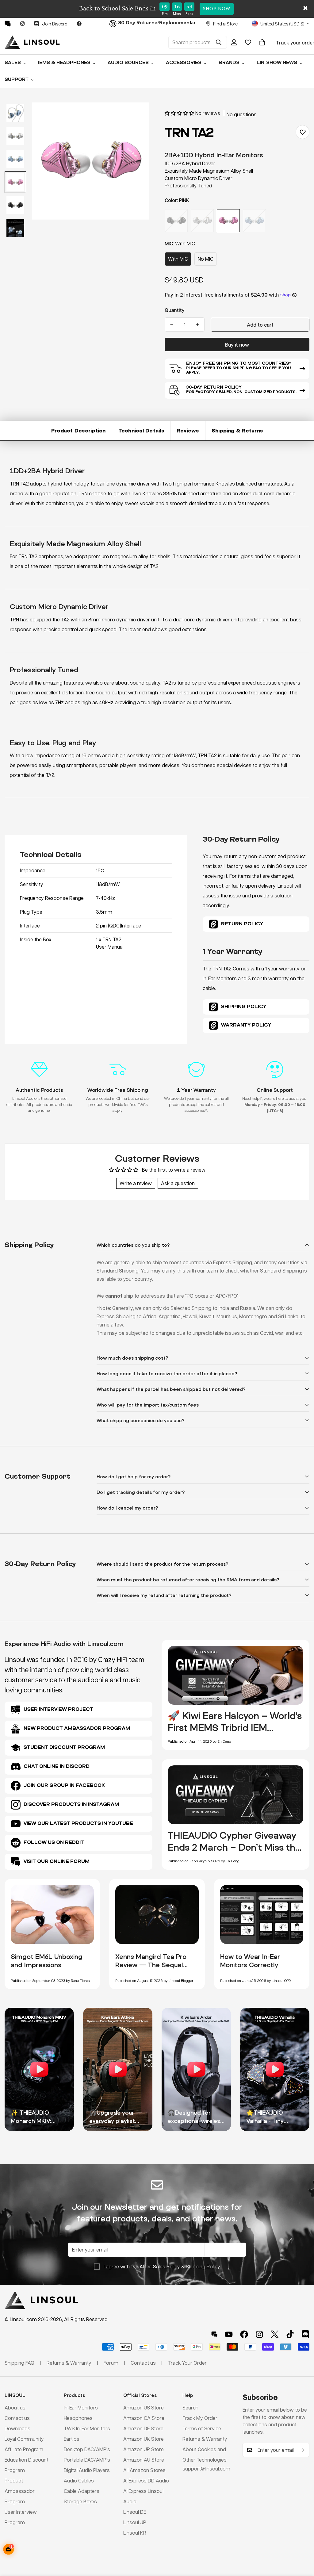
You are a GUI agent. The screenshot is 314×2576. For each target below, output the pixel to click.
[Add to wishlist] (303, 132)
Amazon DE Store (143, 2428)
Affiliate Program (24, 2449)
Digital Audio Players (87, 2470)
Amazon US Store (144, 2407)
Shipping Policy (203, 2266)
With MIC (178, 259)
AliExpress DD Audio (146, 2480)
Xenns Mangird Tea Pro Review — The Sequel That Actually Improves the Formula (151, 1969)
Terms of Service (202, 2428)
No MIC (206, 259)
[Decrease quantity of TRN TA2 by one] (172, 324)
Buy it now (237, 345)
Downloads (17, 2428)
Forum (111, 2363)
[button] (262, 42)
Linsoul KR (135, 2533)
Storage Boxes (80, 2501)
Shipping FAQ (19, 2363)
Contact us (17, 2418)
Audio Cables (79, 2480)
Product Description (78, 430)
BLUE (254, 221)
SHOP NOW (217, 9)
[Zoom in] (136, 115)
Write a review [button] (136, 1183)
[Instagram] (22, 24)
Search (190, 2407)
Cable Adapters (82, 2491)
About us (15, 2407)
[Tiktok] (290, 2334)
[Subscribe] (303, 2450)
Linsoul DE (135, 2512)
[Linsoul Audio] (32, 42)
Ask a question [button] (178, 1183)
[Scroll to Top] (302, 2543)
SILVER (202, 221)
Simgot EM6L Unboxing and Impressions (47, 1961)
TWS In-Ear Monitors (87, 2428)
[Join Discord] (305, 2334)
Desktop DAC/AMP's (87, 2449)
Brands (229, 63)
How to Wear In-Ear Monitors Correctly (250, 1961)
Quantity (175, 310)
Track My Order (200, 2418)
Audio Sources (128, 63)
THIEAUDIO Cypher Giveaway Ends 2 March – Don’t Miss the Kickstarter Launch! (234, 1847)
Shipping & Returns (237, 430)
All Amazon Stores (144, 2470)
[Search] (219, 42)
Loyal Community (24, 2439)
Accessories (184, 63)
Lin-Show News (277, 63)
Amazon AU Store (144, 2460)
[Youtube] (229, 2334)
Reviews (188, 430)
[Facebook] (79, 24)
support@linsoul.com (206, 2469)
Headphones (78, 2418)
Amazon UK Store (144, 2439)
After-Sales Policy (160, 2266)
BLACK (176, 221)
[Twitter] (275, 2334)
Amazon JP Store (144, 2449)
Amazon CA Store (144, 2418)
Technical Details (141, 430)
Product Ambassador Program (20, 2491)
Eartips (72, 2439)
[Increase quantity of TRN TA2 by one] (197, 324)
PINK (228, 221)
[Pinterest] (8, 24)
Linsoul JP (135, 2522)
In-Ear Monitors (81, 2407)
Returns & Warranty (205, 2439)
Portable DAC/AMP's (87, 2460)
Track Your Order (187, 2363)
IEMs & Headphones (64, 63)
